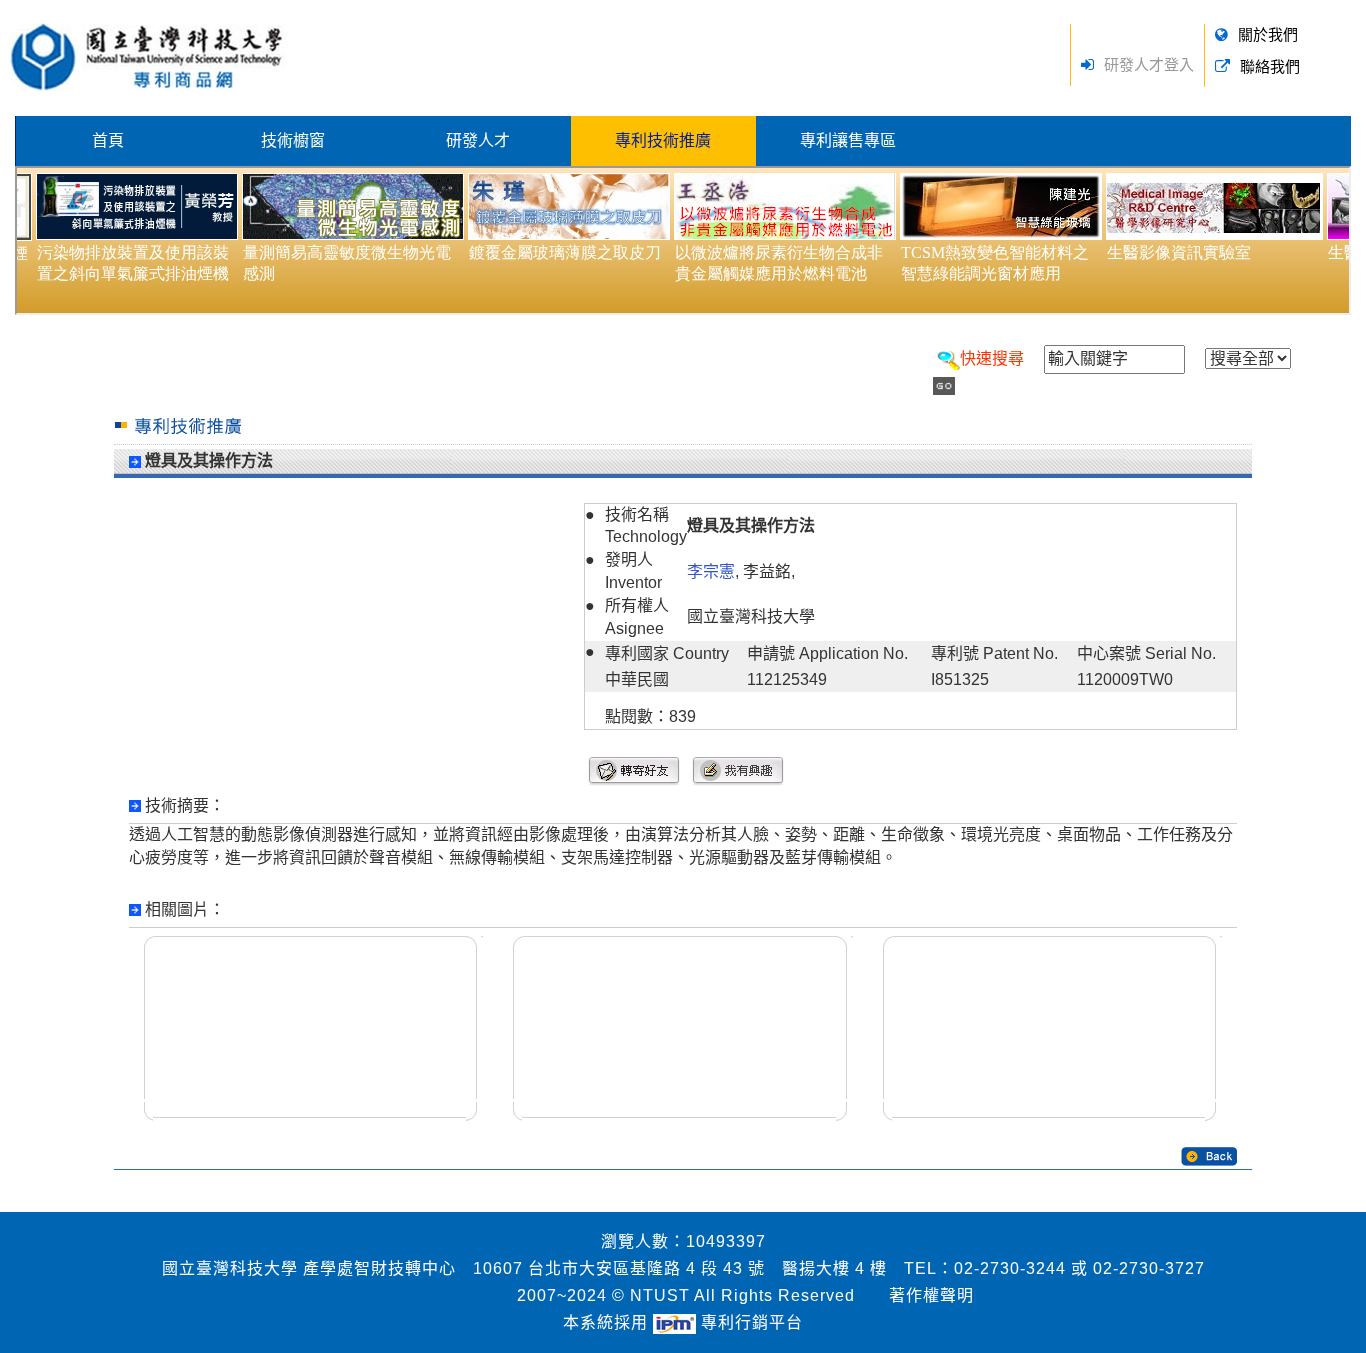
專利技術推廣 (663, 140)
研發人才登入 (1149, 64)
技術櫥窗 (293, 140)
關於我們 (1268, 34)
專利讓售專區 (848, 140)
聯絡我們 (1270, 66)
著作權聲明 (931, 1295)
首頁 (108, 140)
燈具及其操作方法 (209, 460)
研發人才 (478, 140)
